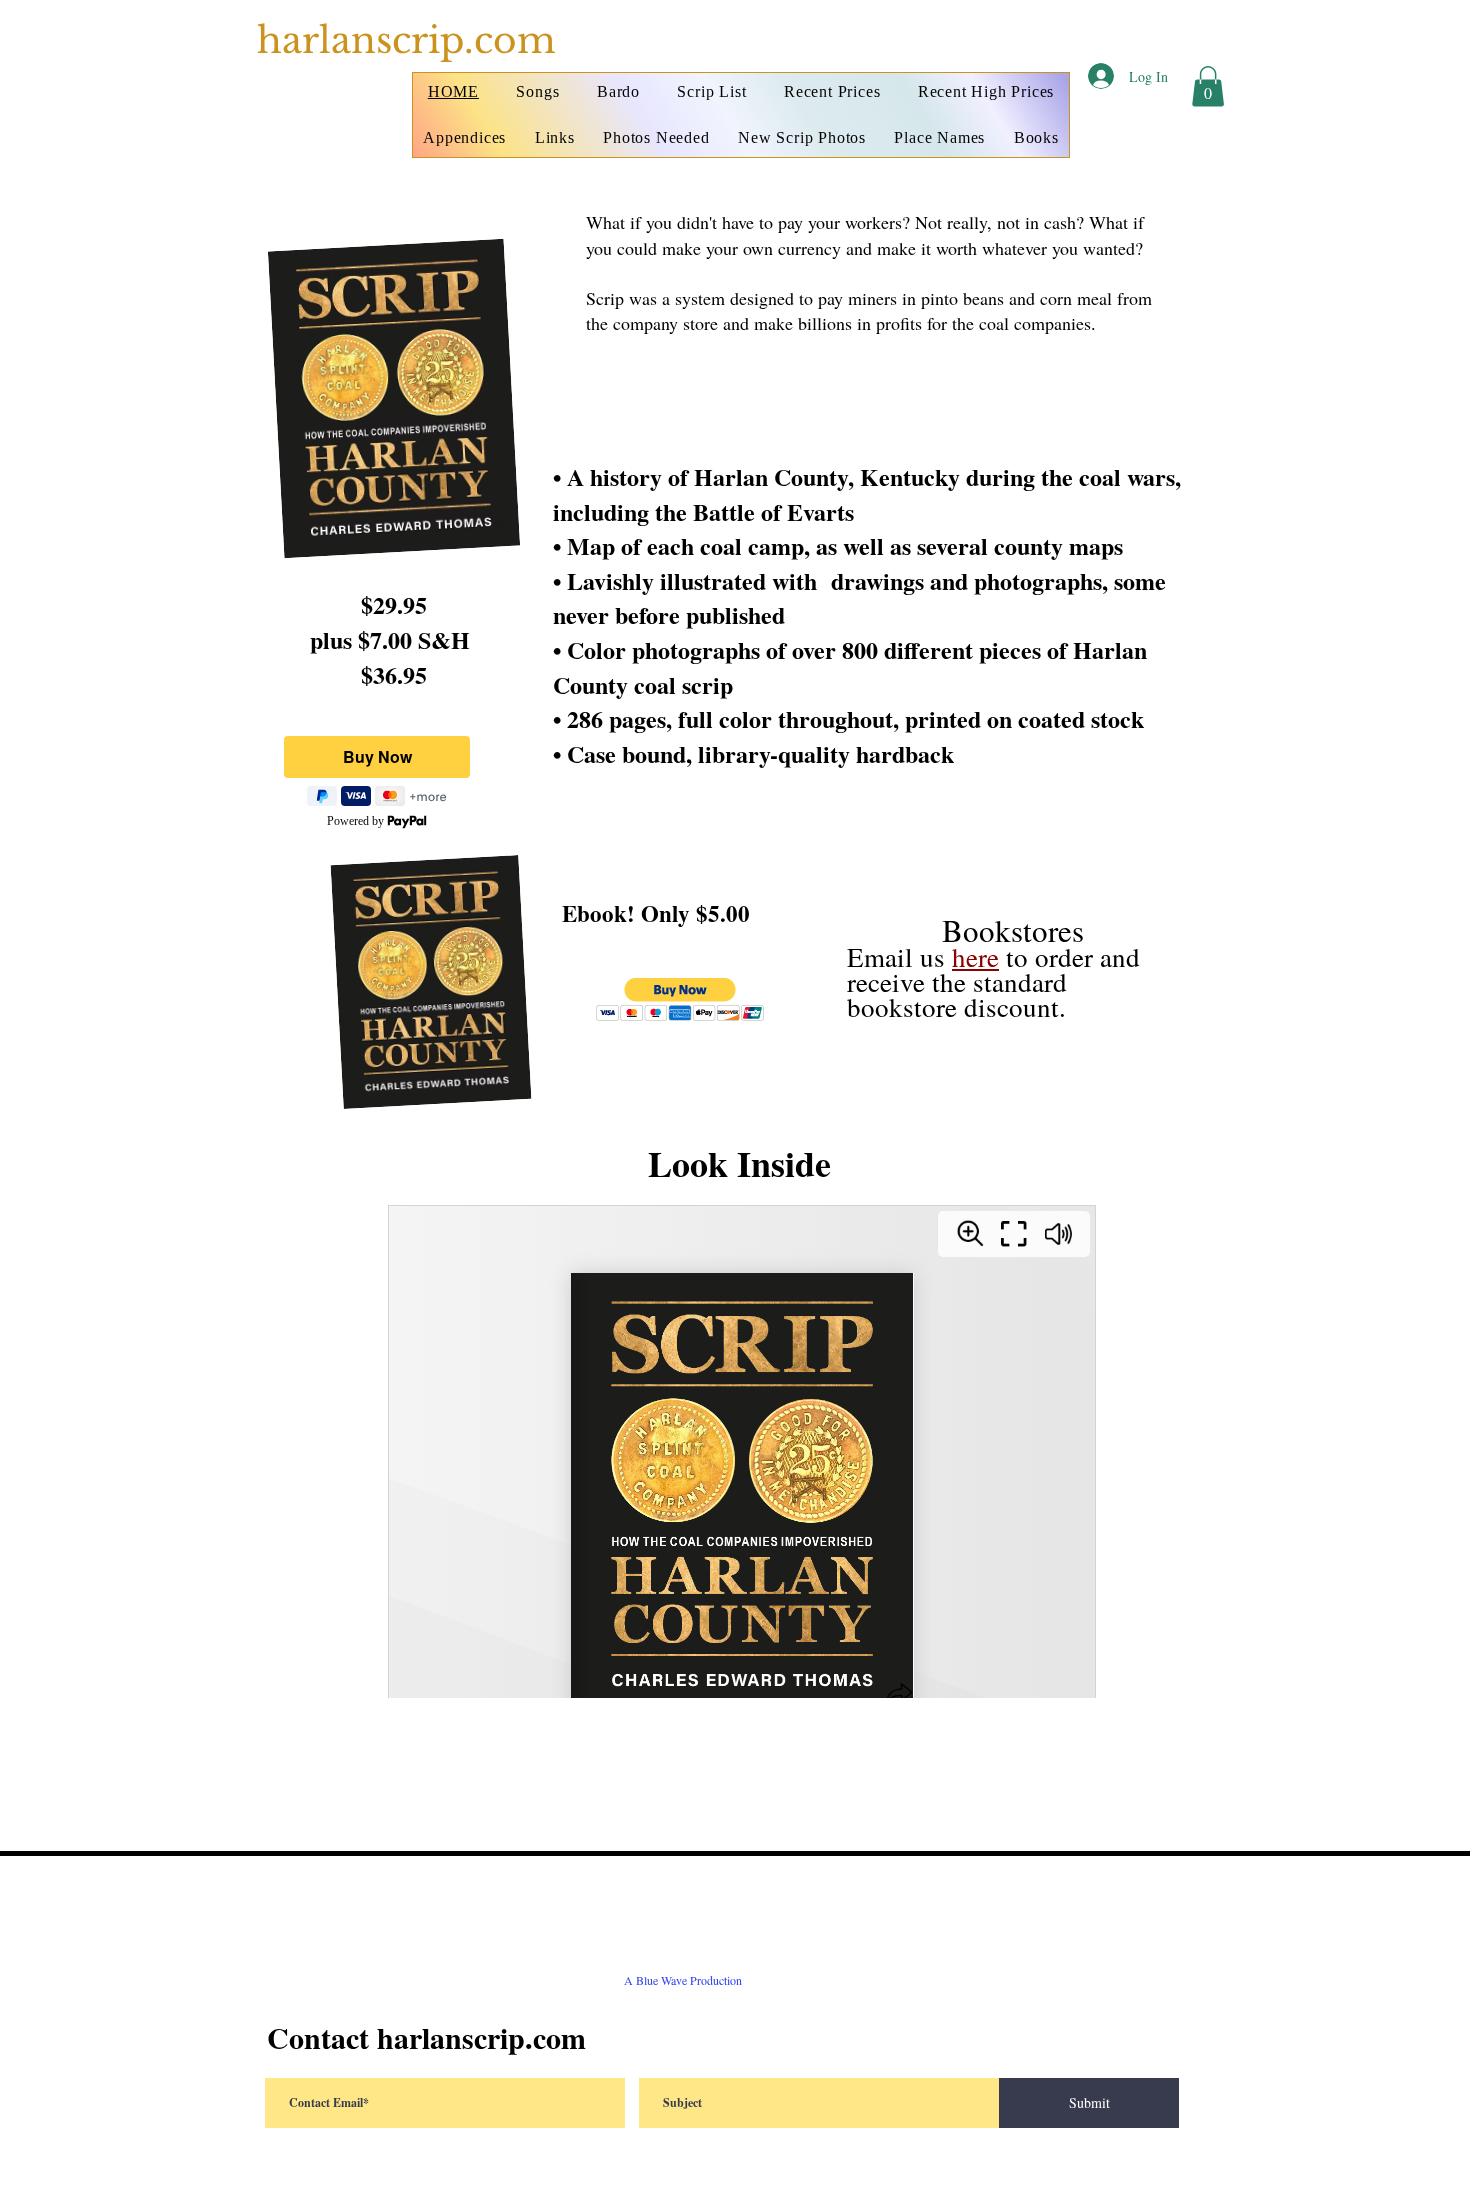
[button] (1208, 86)
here (975, 957)
